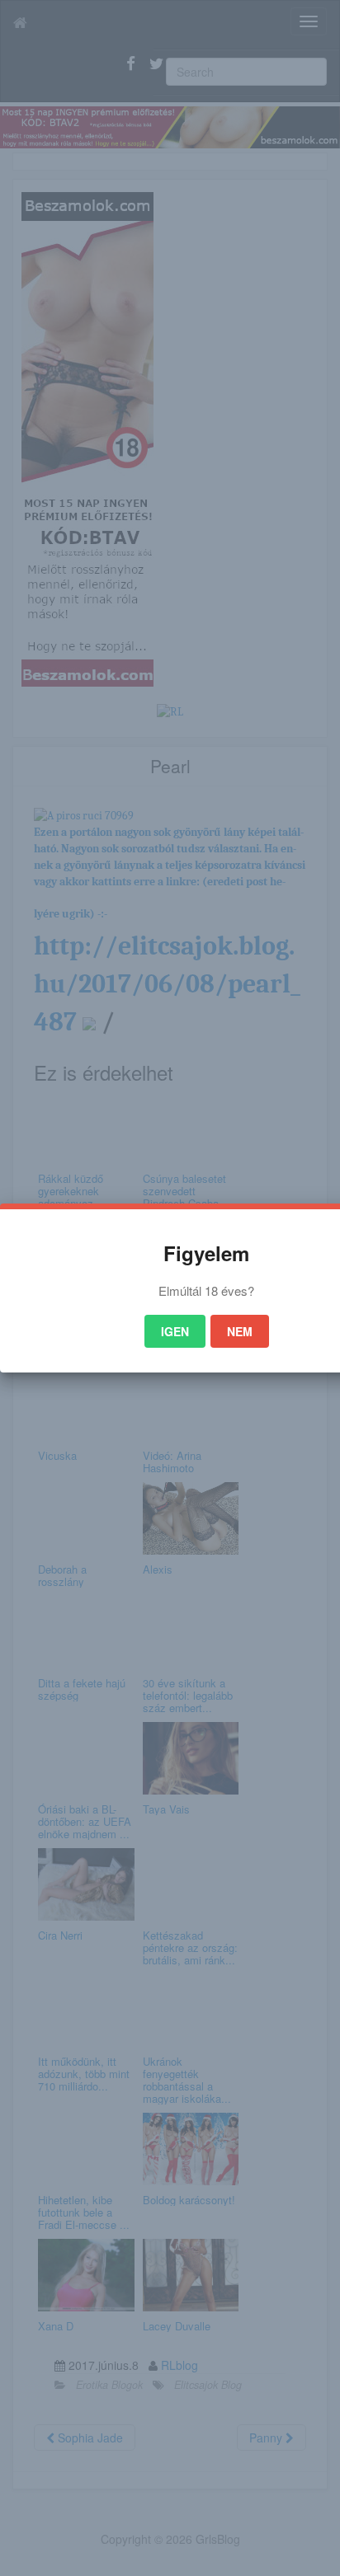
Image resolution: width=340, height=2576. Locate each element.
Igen (175, 1331)
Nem (240, 1331)
